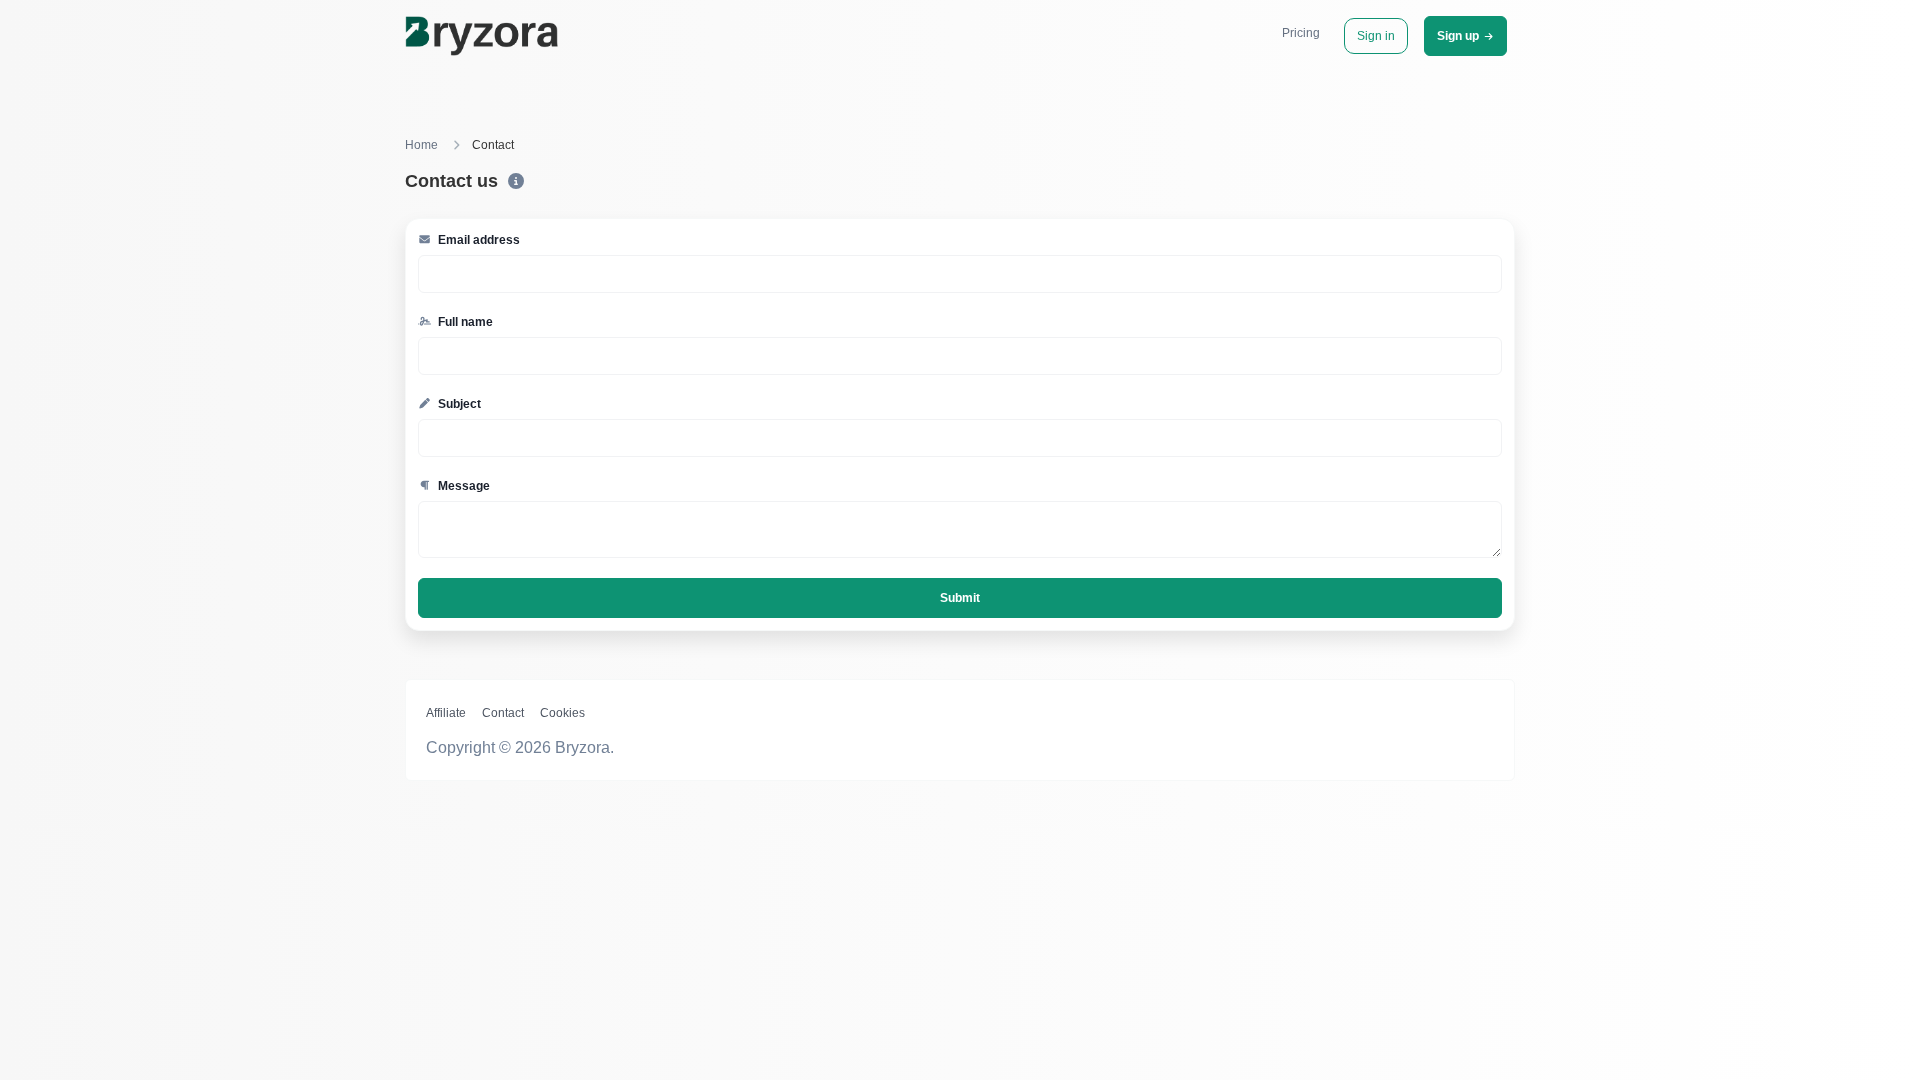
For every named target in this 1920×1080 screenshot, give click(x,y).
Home (421, 145)
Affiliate (446, 713)
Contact (503, 713)
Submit (960, 598)
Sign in (1376, 36)
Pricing (1301, 33)
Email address (477, 240)
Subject (458, 404)
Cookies (562, 713)
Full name (464, 322)
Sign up (1458, 36)
